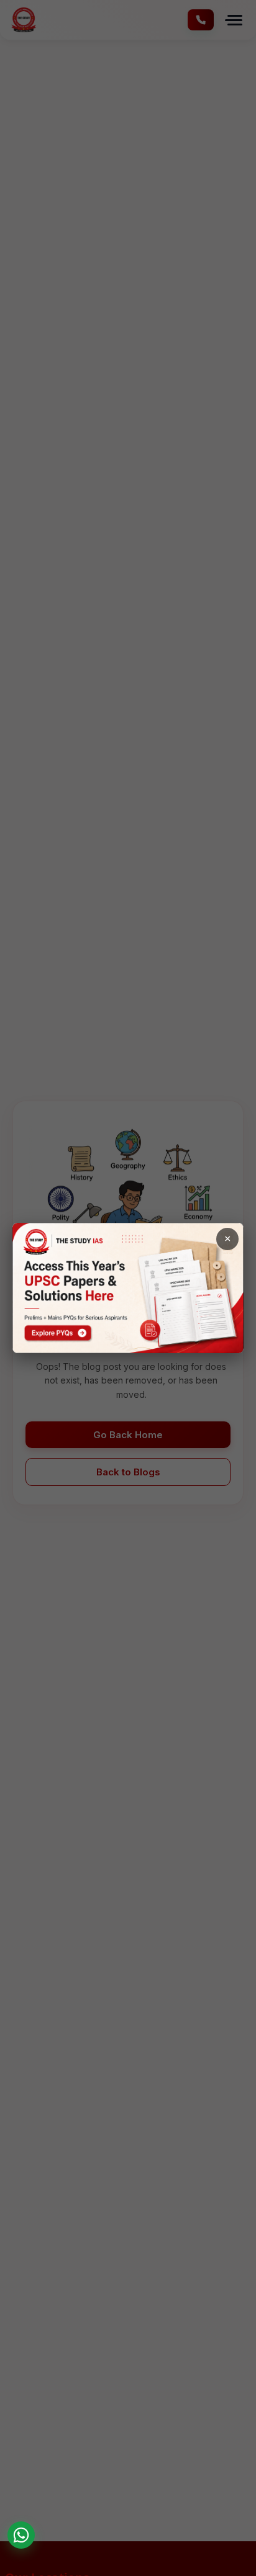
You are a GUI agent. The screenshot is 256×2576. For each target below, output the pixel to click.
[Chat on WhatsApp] (21, 2535)
